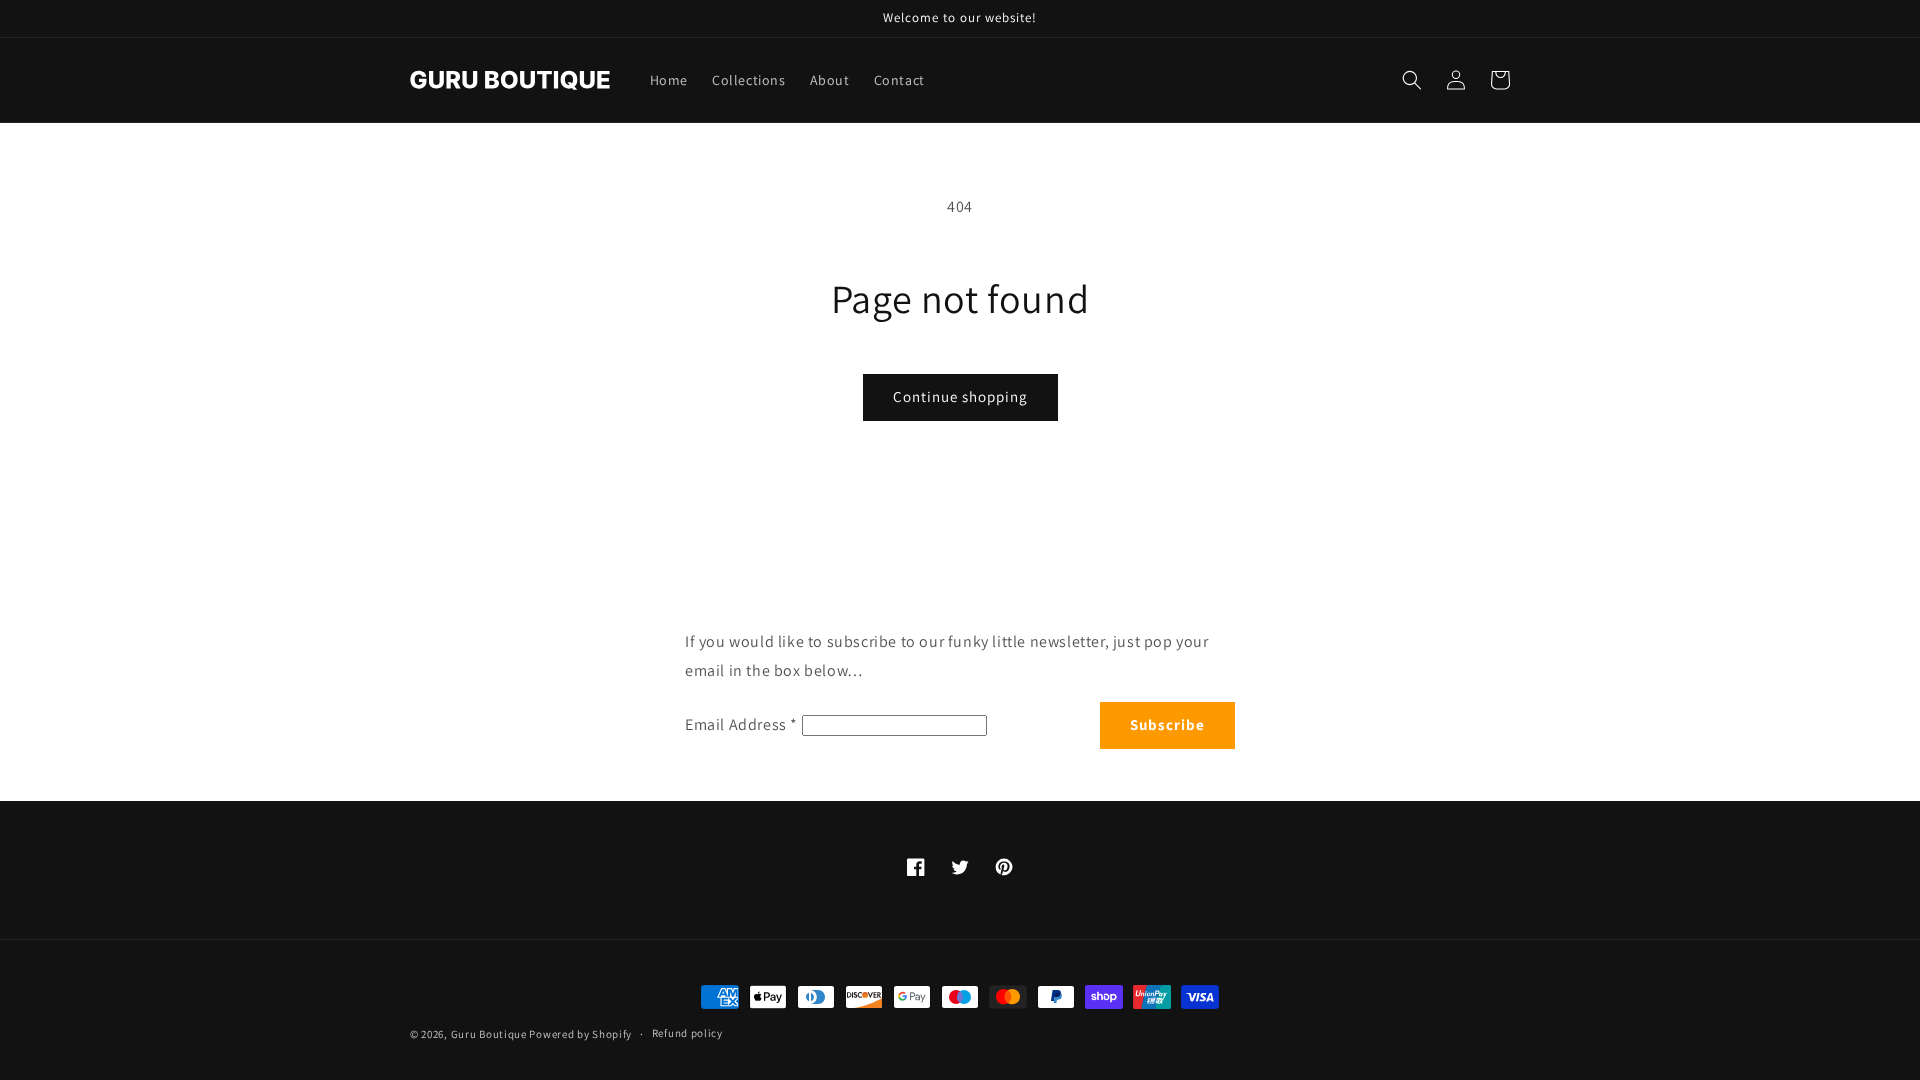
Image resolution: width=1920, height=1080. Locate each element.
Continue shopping (960, 396)
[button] (1412, 80)
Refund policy (687, 1033)
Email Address (741, 724)
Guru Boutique (489, 1034)
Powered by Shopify (580, 1034)
